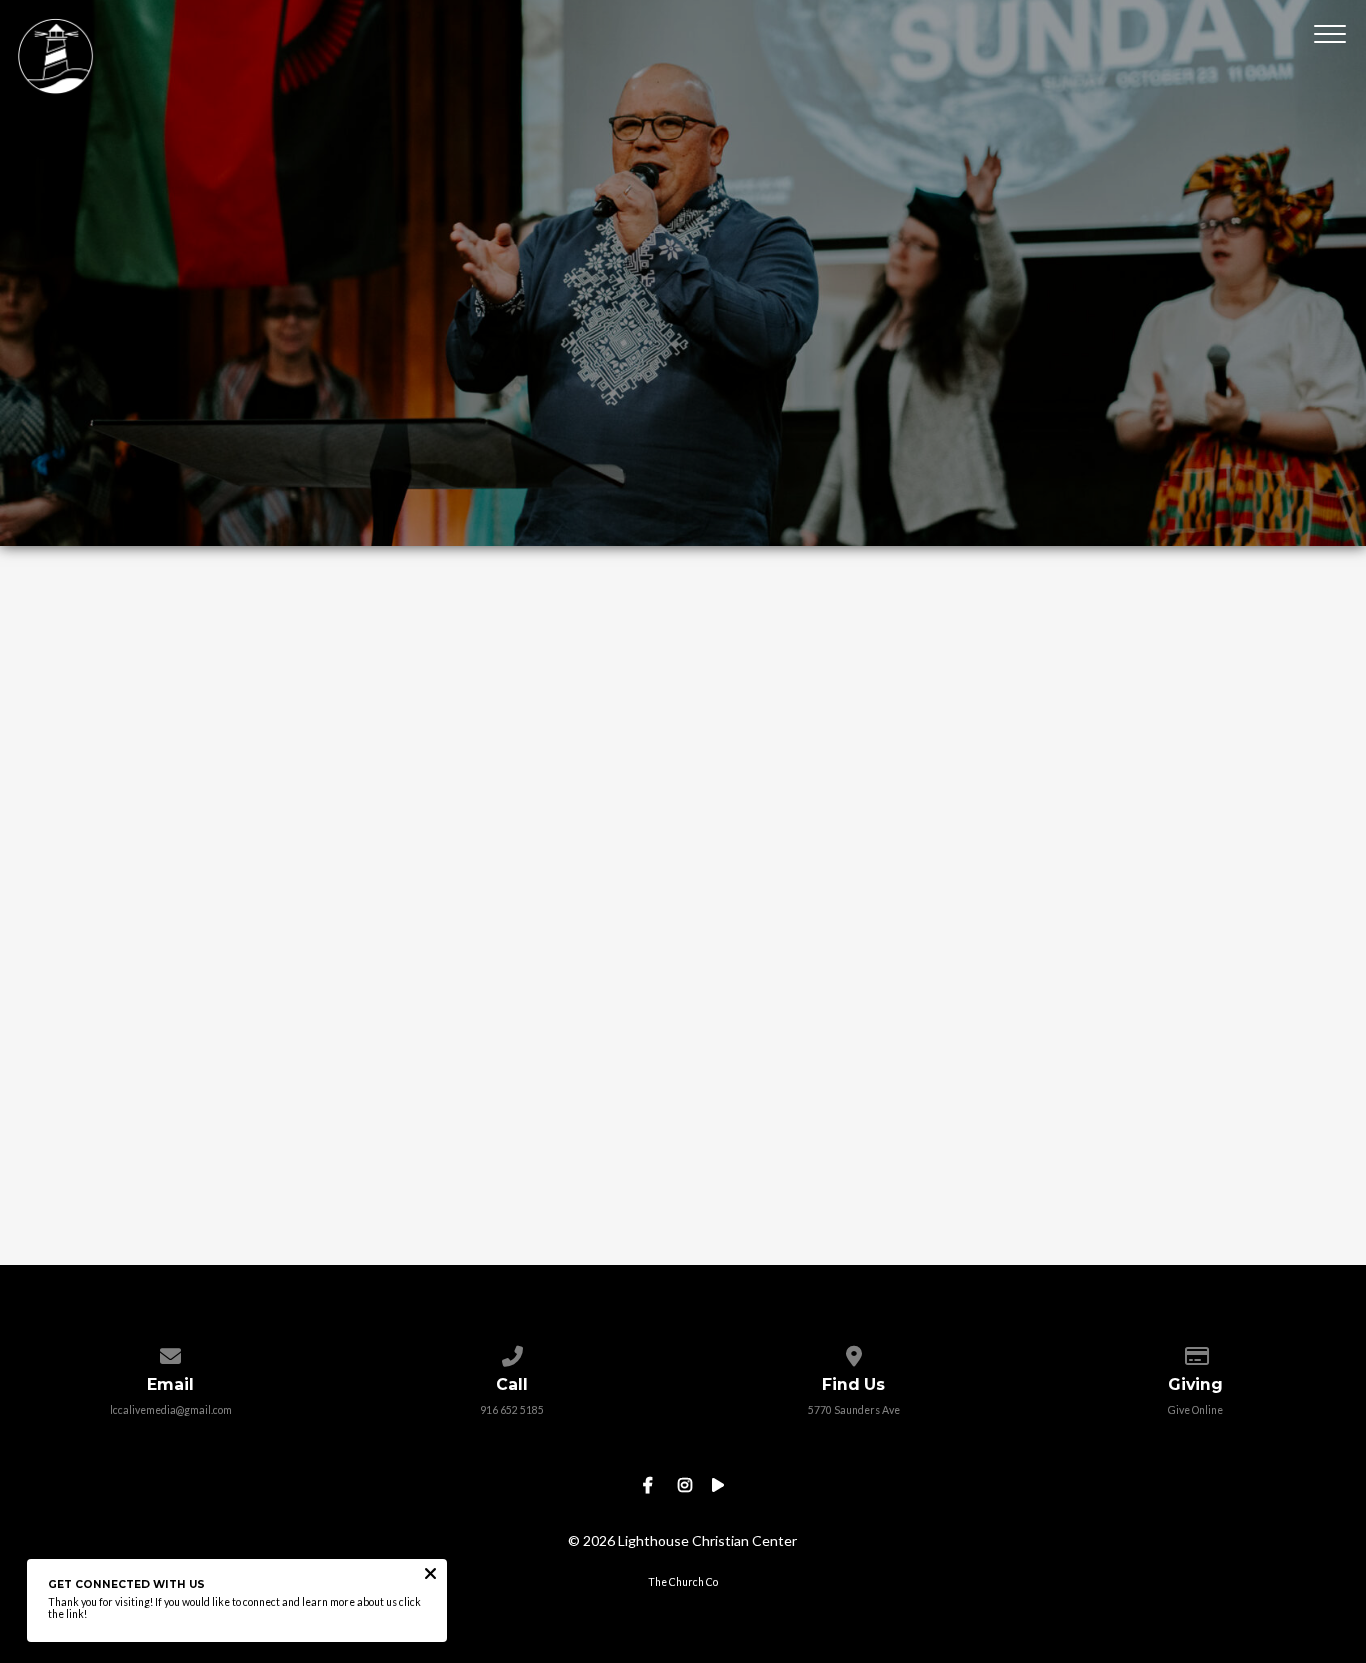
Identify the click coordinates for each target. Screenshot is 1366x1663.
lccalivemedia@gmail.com (171, 1410)
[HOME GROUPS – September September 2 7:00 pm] (683, 921)
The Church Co (683, 1582)
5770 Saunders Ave (854, 1410)
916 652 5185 (512, 1410)
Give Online (1195, 1410)
